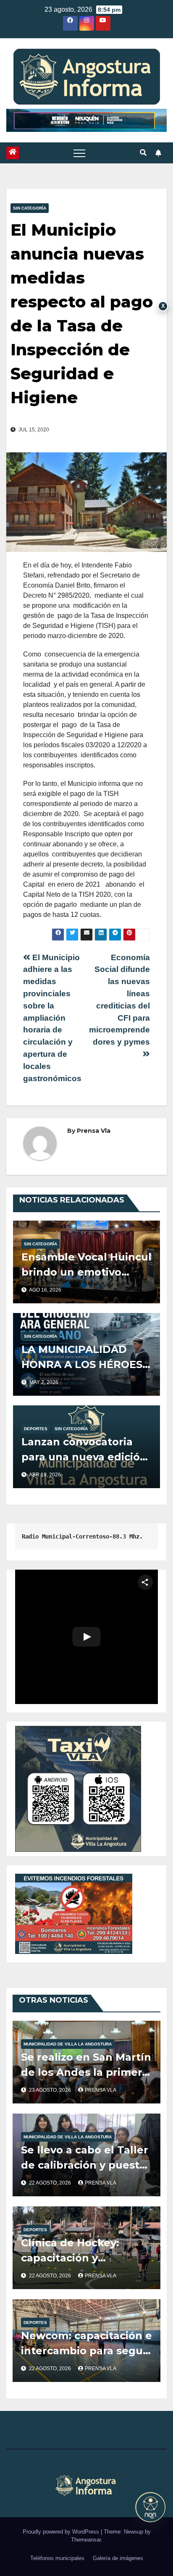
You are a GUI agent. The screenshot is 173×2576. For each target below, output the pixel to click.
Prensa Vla (94, 1131)
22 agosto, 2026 (51, 2183)
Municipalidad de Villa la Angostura (68, 2044)
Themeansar (86, 2540)
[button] (143, 153)
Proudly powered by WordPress (62, 2532)
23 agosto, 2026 (51, 2090)
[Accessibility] (150, 2507)
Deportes (36, 1429)
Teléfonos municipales (57, 2558)
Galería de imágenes (118, 2558)
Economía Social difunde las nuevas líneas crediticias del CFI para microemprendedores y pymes (119, 1000)
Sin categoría (30, 208)
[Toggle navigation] (79, 153)
